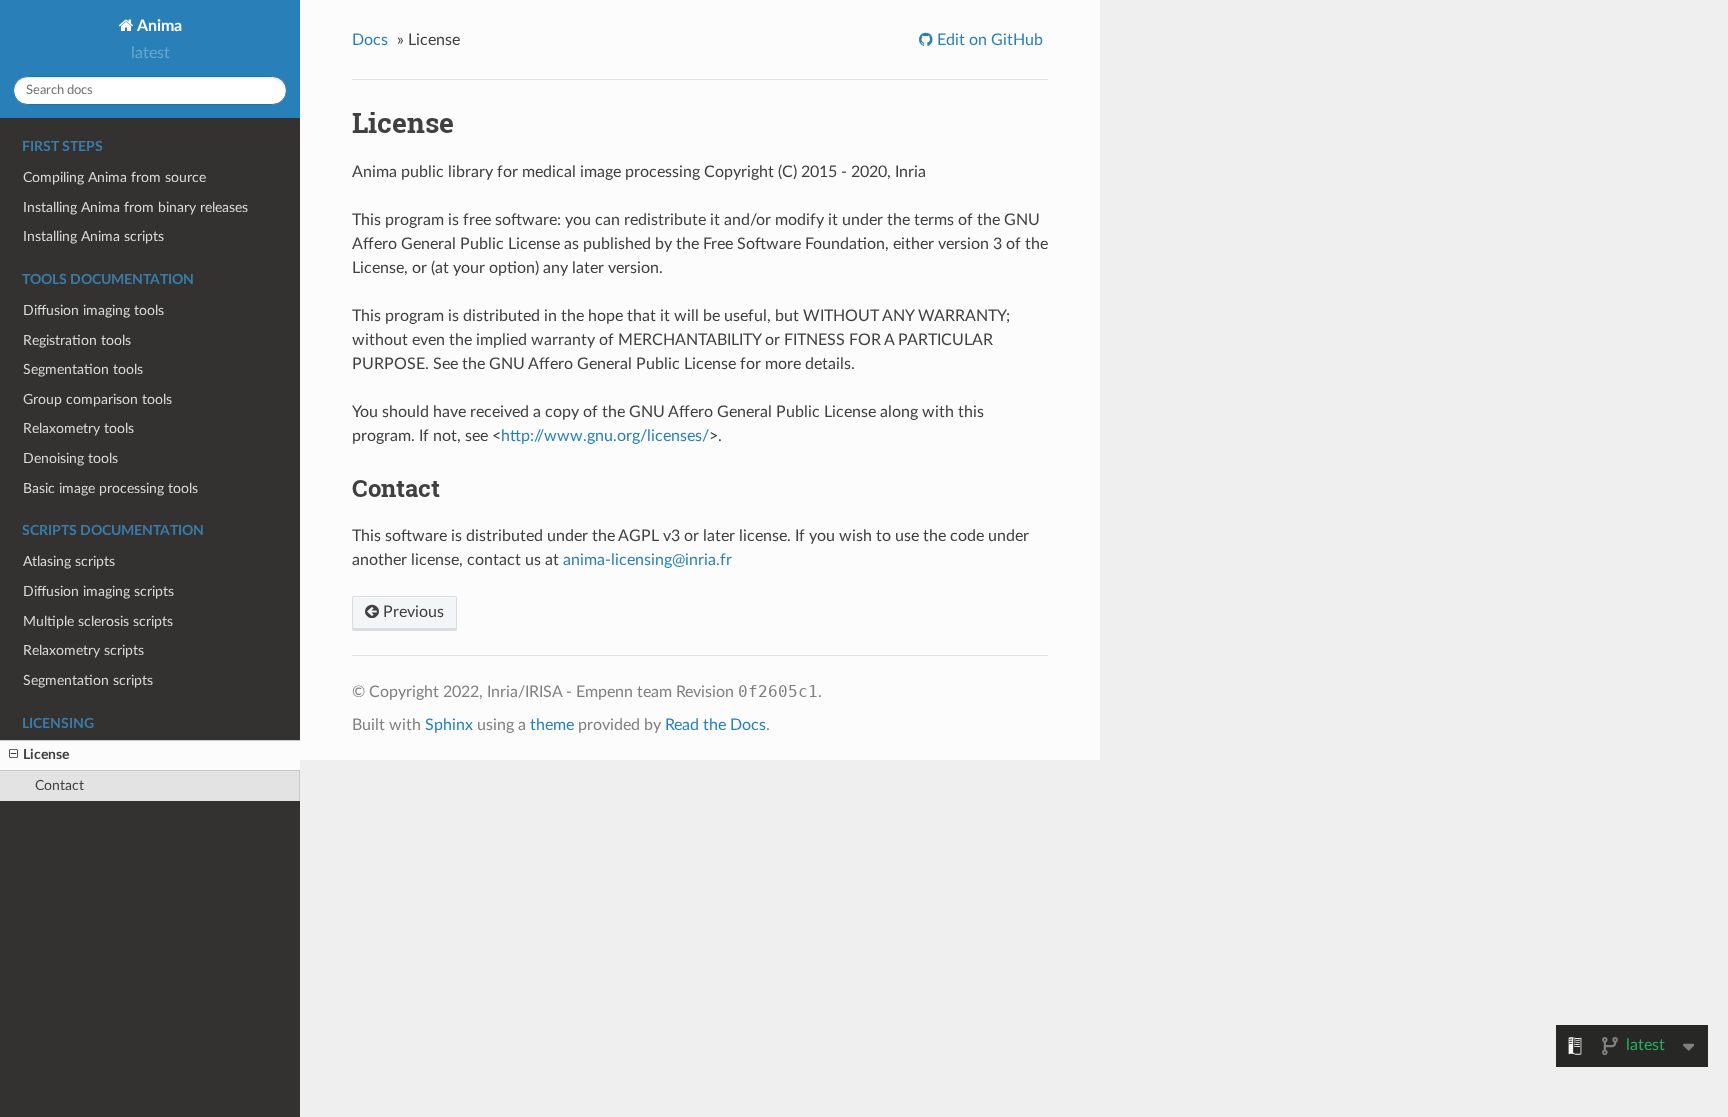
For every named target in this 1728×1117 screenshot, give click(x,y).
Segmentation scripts (88, 680)
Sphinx (449, 725)
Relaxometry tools (78, 428)
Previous (411, 612)
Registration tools (77, 340)
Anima (158, 26)
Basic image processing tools (110, 488)
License (46, 754)
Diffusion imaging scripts (98, 591)
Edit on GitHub (988, 40)
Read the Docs (715, 725)
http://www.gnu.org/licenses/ (605, 436)
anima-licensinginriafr (647, 560)
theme (552, 725)
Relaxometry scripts (83, 650)
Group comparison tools (97, 399)
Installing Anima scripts (93, 236)
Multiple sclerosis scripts (98, 621)
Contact (59, 785)
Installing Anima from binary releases (135, 207)
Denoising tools (70, 458)
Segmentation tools (83, 369)
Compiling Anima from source (114, 177)
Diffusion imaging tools (93, 310)
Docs (370, 40)
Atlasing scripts (69, 561)
